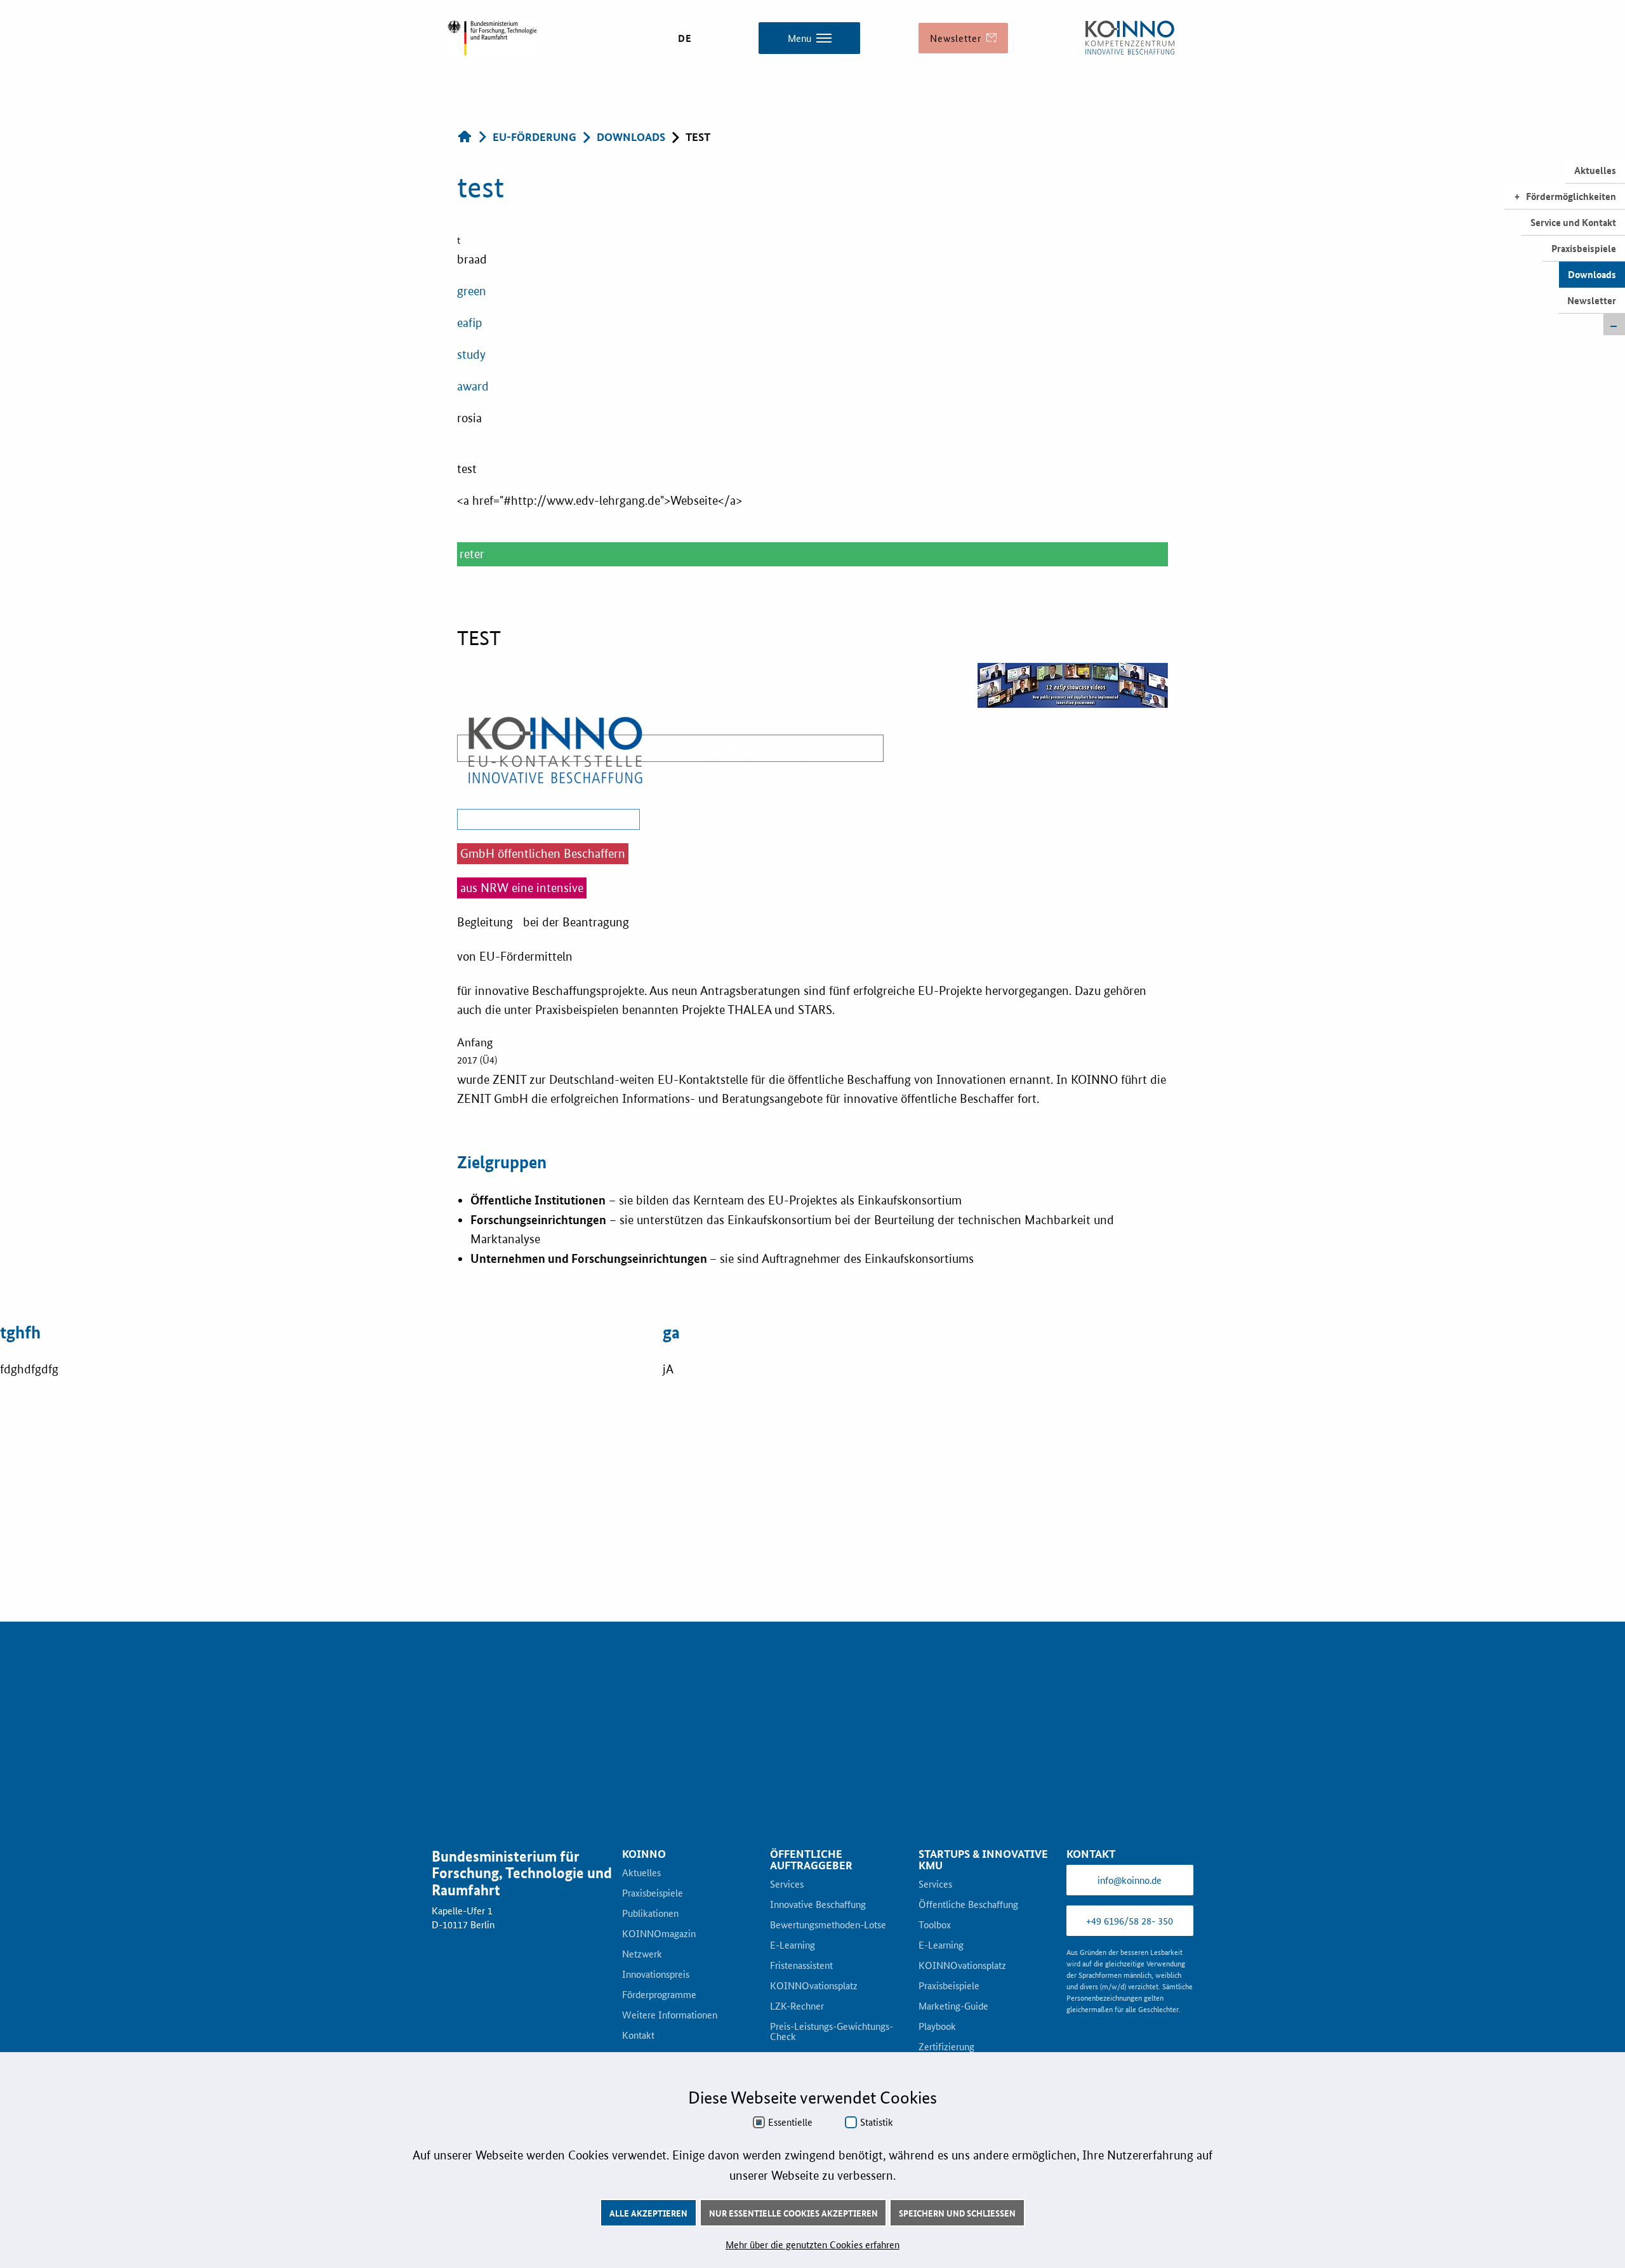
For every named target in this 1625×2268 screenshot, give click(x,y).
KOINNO (644, 1854)
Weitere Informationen (670, 2015)
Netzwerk (642, 1954)
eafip (470, 323)
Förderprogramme (659, 1995)
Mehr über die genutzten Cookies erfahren (812, 2244)
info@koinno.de (1130, 1880)
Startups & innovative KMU (983, 1860)
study (471, 355)
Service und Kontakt (1573, 222)
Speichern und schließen (957, 2213)
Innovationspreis (656, 1975)
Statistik (877, 2122)
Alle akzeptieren (648, 2213)
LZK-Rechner (797, 2006)
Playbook (937, 2027)
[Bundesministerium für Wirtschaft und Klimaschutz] (1130, 38)
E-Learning (793, 1945)
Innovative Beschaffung (818, 1905)
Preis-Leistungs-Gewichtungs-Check (832, 2032)
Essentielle (790, 2122)
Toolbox (935, 1925)
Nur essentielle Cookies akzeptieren (793, 2213)
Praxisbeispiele (1584, 248)
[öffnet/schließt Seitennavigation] (1614, 324)
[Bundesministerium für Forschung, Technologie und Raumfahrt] (492, 38)
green (472, 291)
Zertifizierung (946, 2047)
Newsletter (1592, 300)
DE (685, 38)
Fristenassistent (801, 1966)
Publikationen (650, 1914)
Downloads (1592, 274)
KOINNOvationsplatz (814, 1986)
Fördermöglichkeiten (1571, 196)
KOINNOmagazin (659, 1934)
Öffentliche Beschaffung (968, 1905)
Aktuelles (1595, 170)
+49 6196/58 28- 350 (1130, 1920)
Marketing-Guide (953, 2006)
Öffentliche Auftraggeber (811, 1860)
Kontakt (638, 2036)
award (473, 386)
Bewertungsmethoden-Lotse (828, 1925)
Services (787, 1884)
